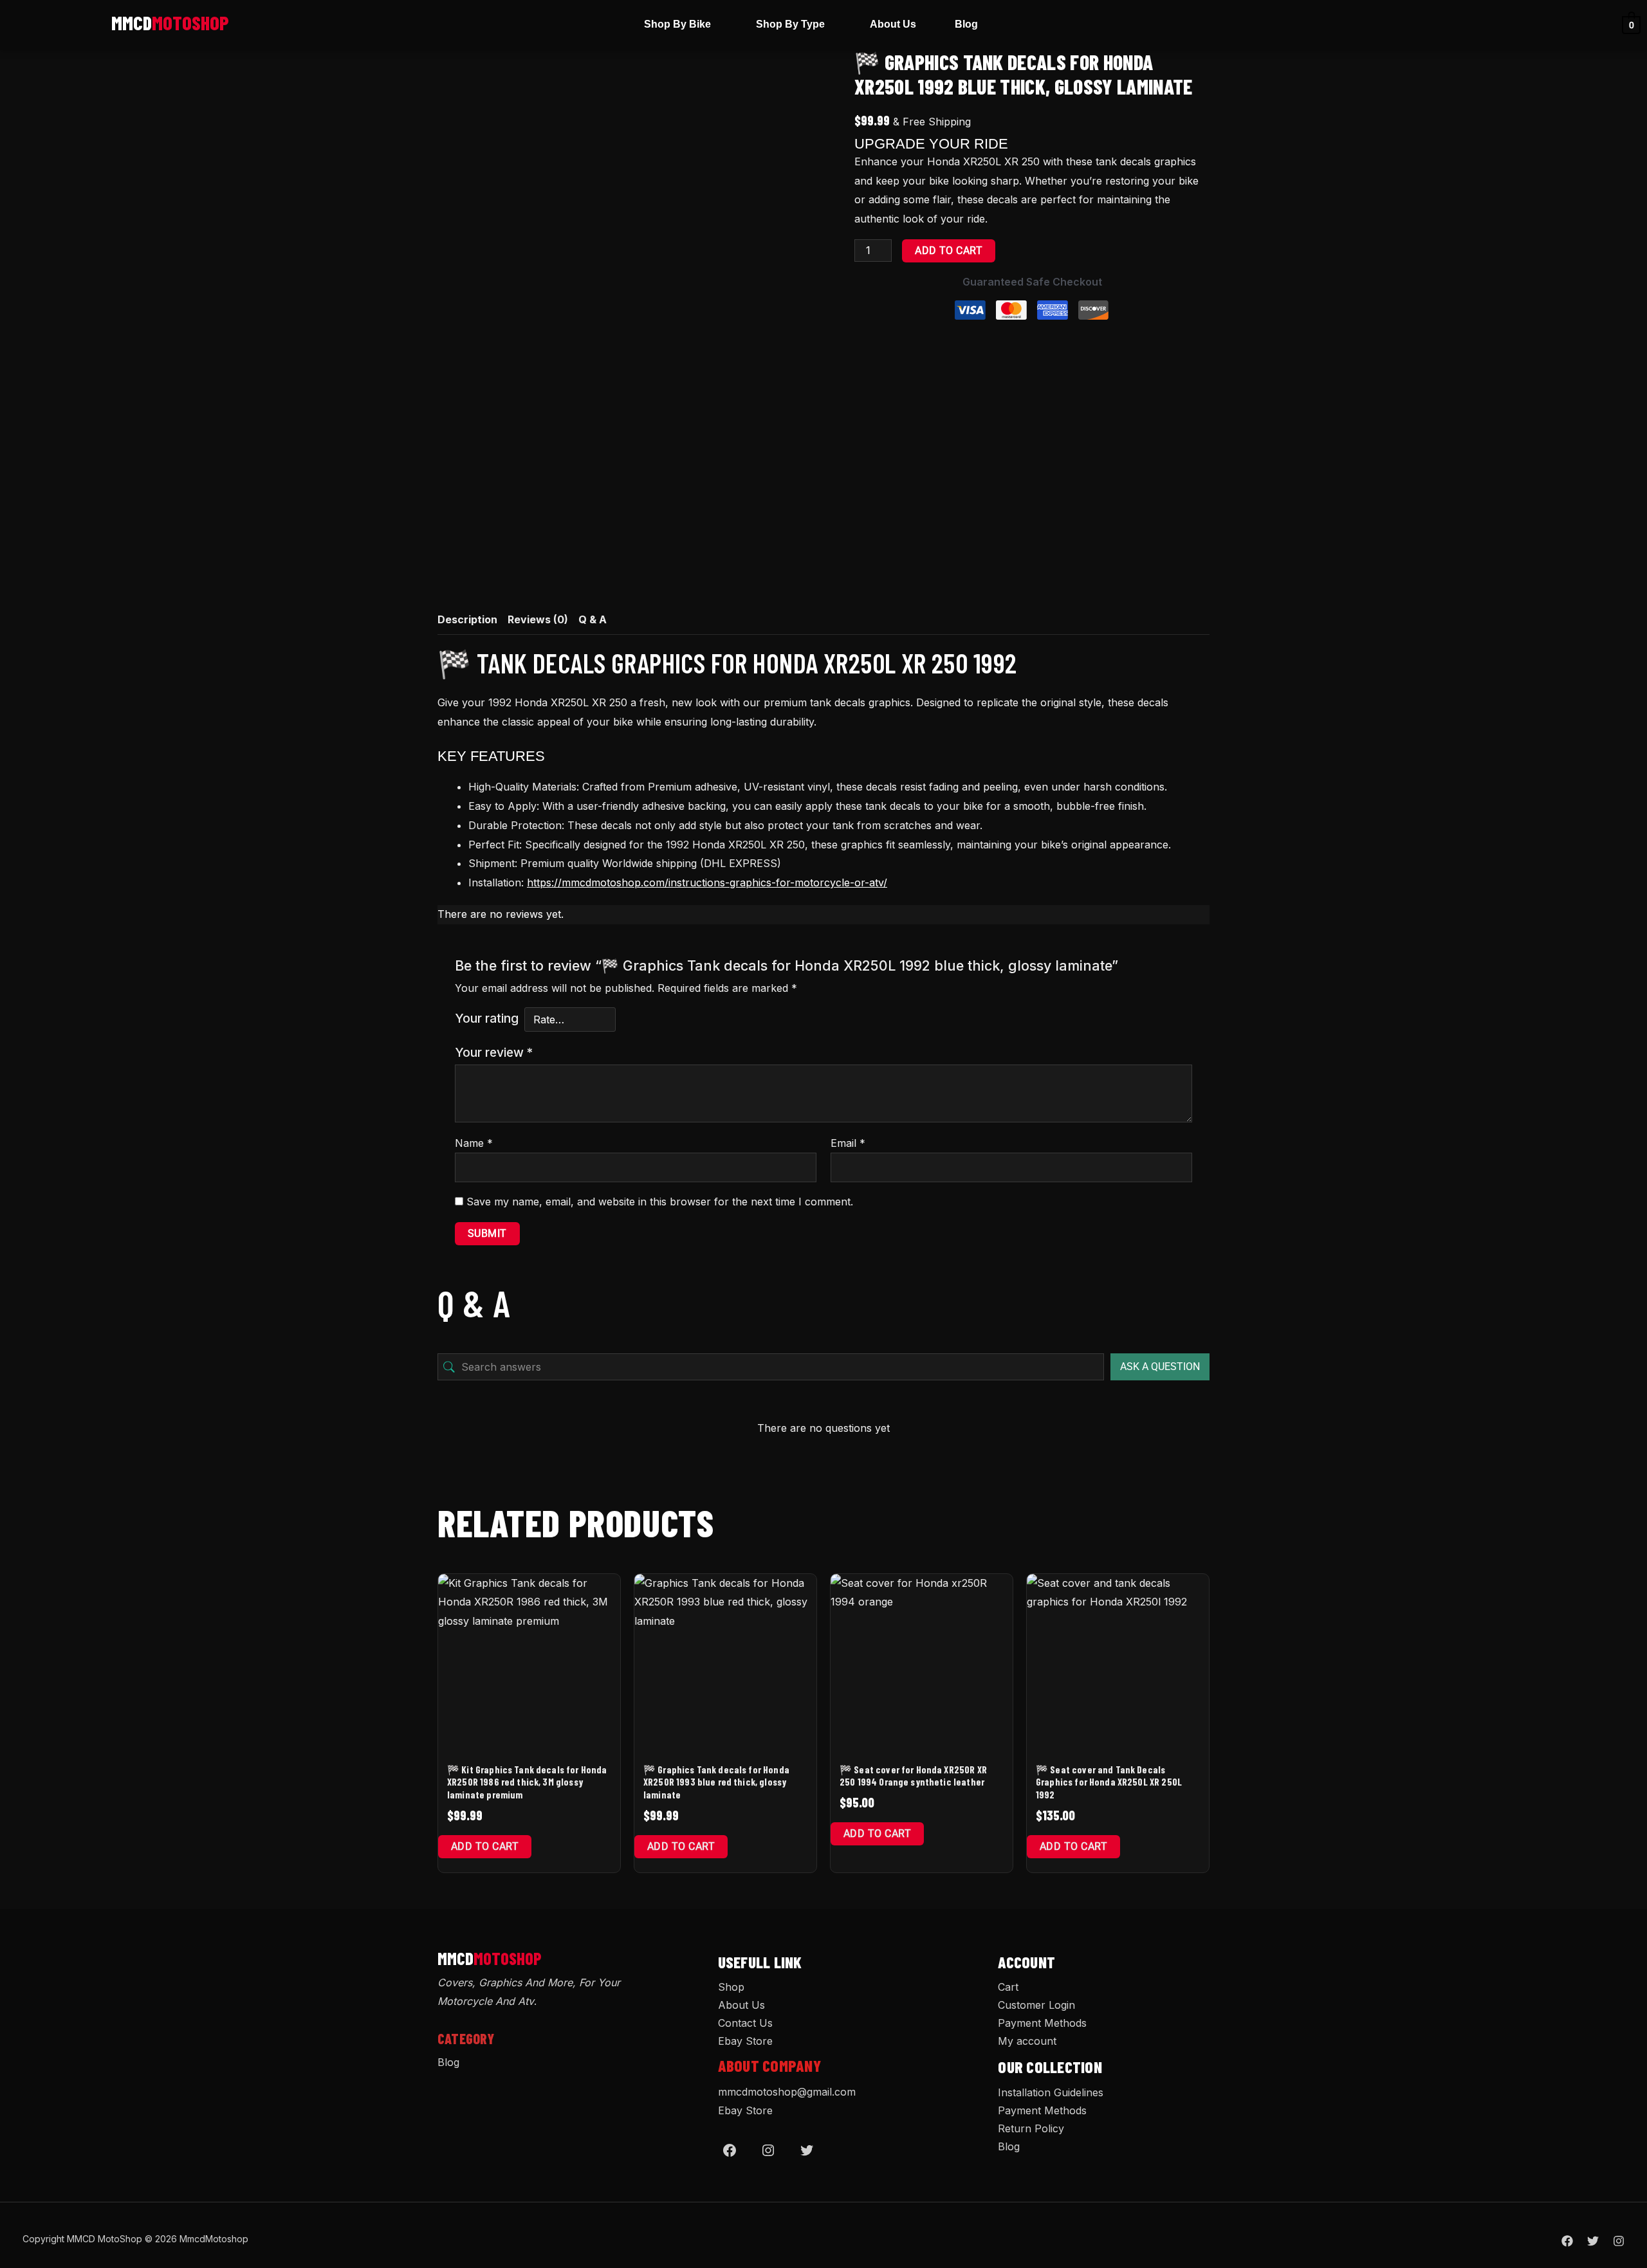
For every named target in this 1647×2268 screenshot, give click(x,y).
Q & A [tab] (593, 619)
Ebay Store (745, 2041)
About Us (893, 24)
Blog (966, 24)
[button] (681, 24)
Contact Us (745, 2023)
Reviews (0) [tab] (538, 619)
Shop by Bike (677, 24)
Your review (494, 1052)
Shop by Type (790, 24)
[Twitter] (807, 2150)
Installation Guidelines (1051, 2092)
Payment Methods (1042, 2023)
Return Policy (1031, 2128)
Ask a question (1160, 1367)
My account (1027, 2041)
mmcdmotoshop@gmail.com (787, 2092)
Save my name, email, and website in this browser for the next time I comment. (660, 1202)
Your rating (487, 1018)
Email (848, 1143)
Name (474, 1143)
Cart (1008, 1987)
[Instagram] (768, 2150)
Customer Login (1036, 2005)
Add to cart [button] (485, 1846)
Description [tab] (467, 619)
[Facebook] (730, 2150)
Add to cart (949, 251)
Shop (731, 1987)
